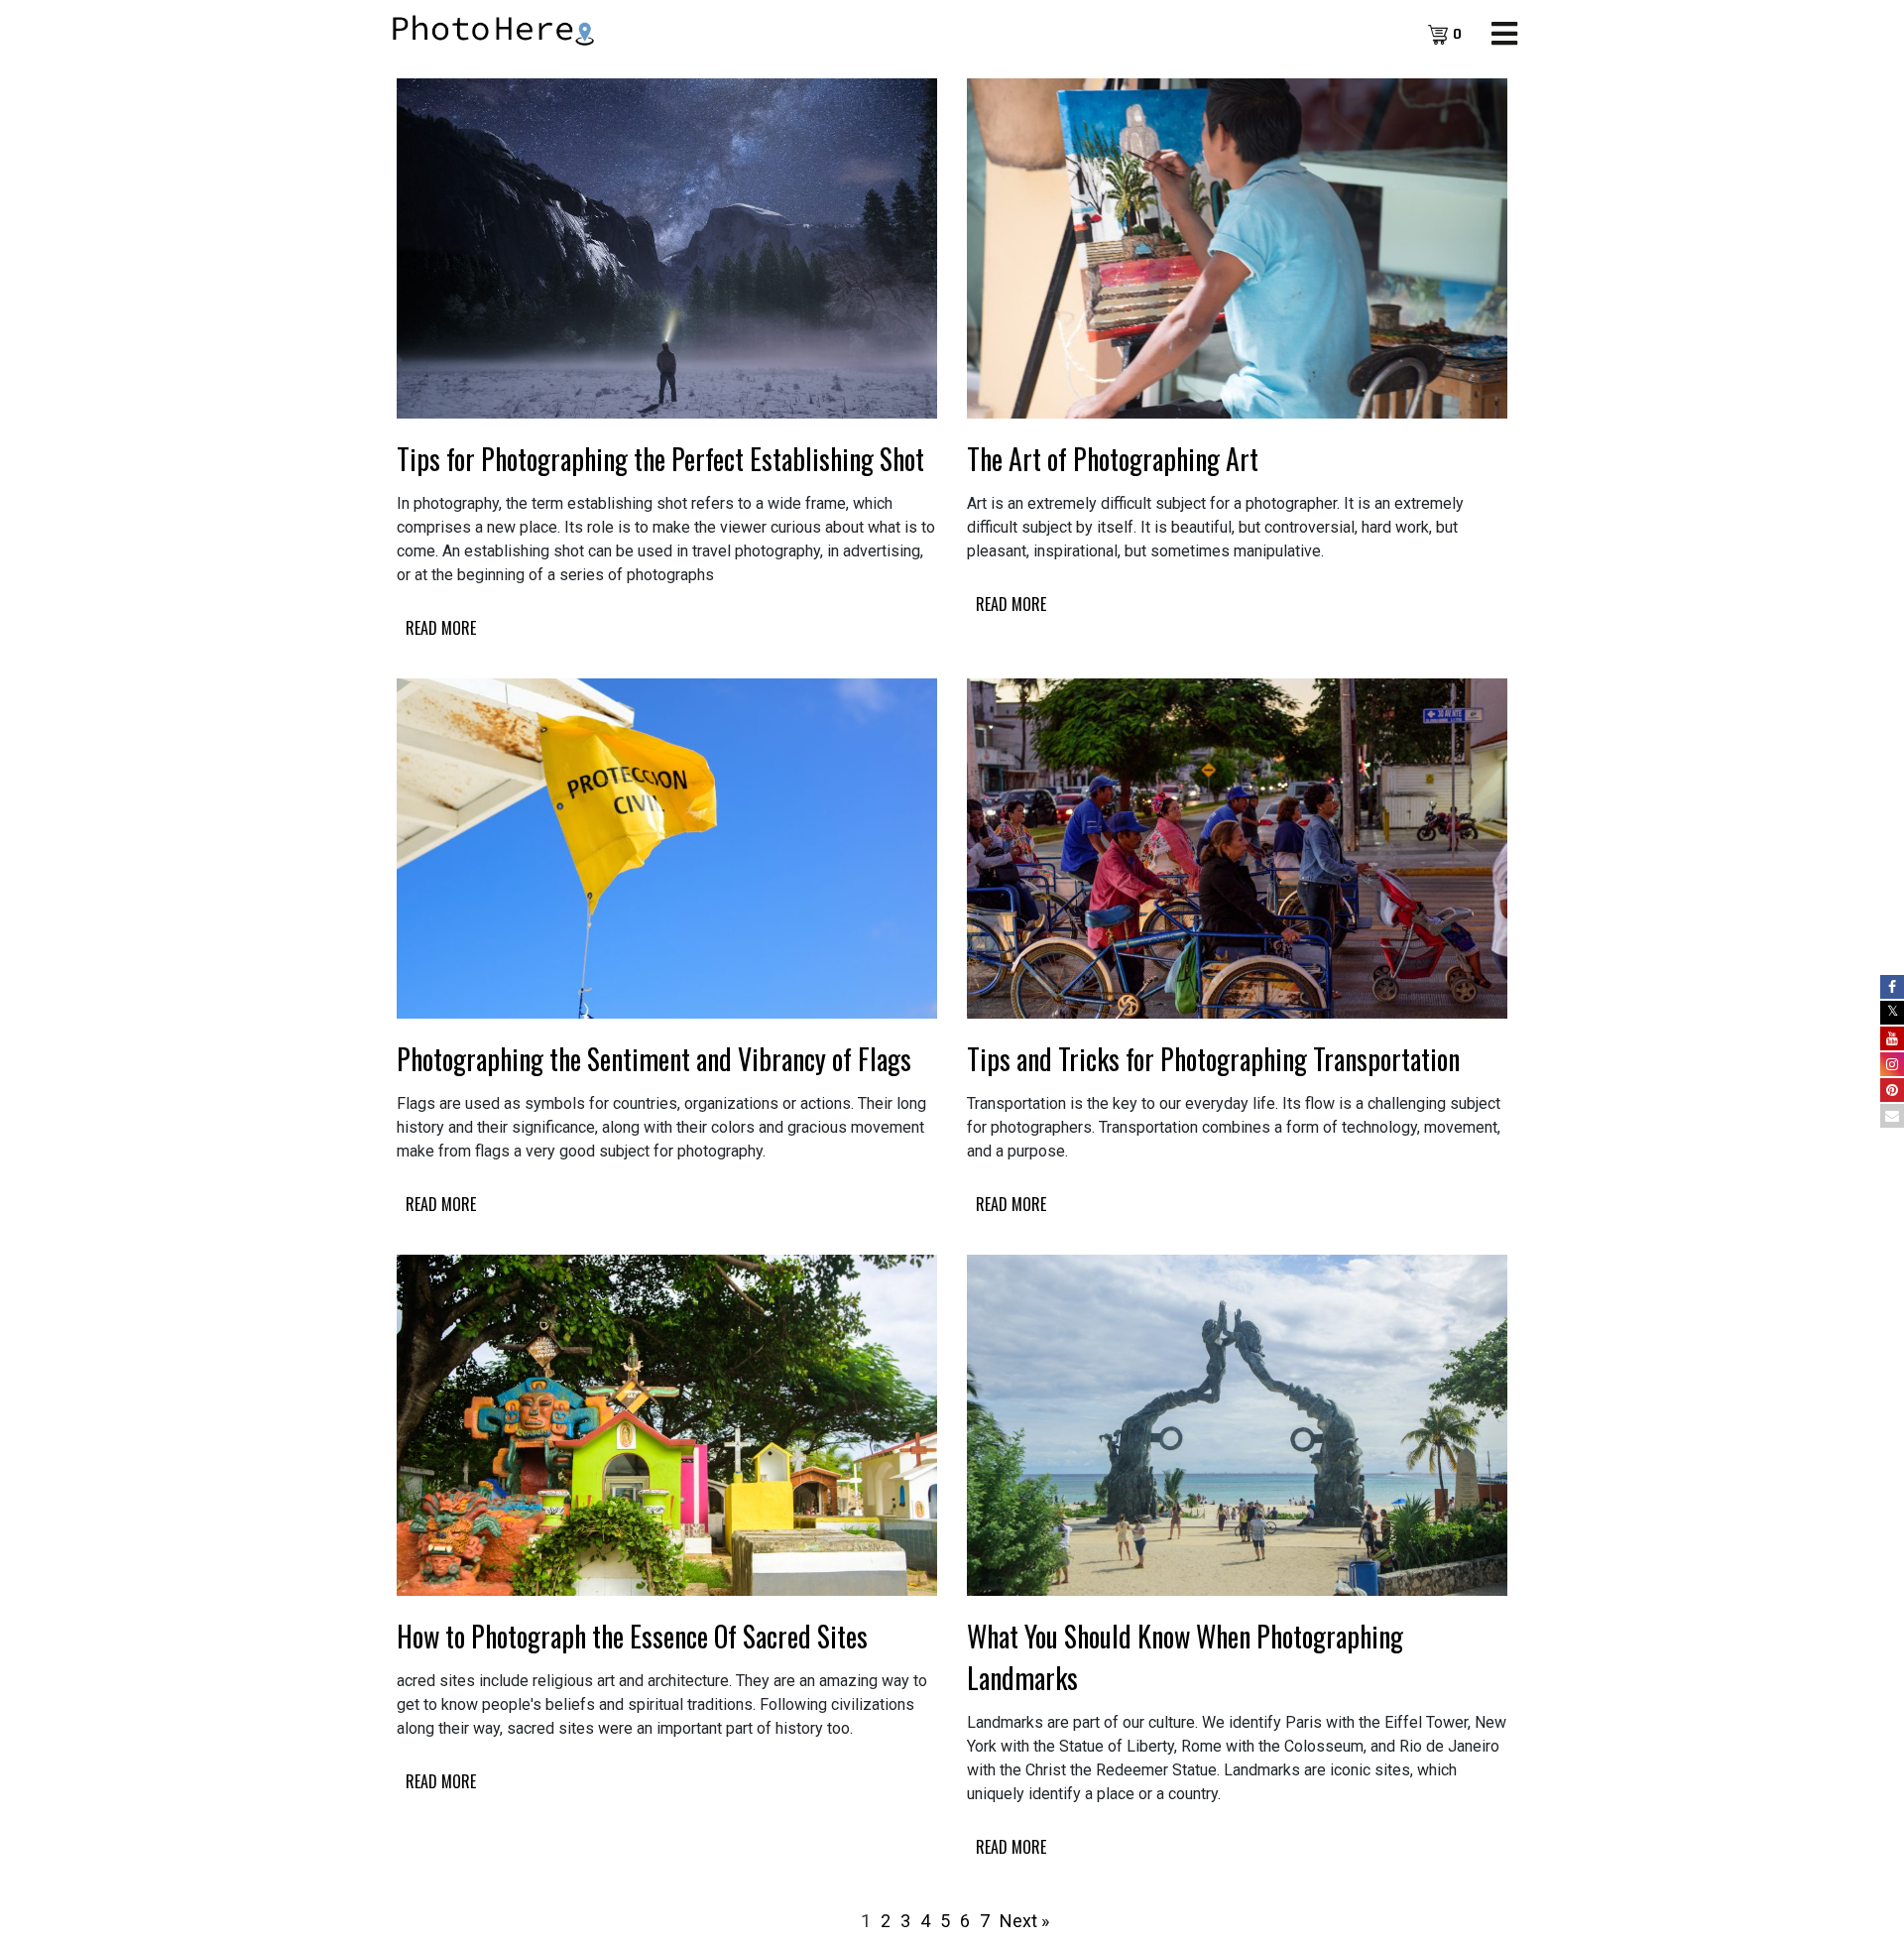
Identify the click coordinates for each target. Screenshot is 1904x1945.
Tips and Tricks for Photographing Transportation (1213, 1059)
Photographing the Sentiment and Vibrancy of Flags (654, 1059)
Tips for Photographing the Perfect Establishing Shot (660, 459)
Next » (1024, 1921)
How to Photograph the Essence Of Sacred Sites (632, 1636)
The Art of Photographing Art (1113, 459)
